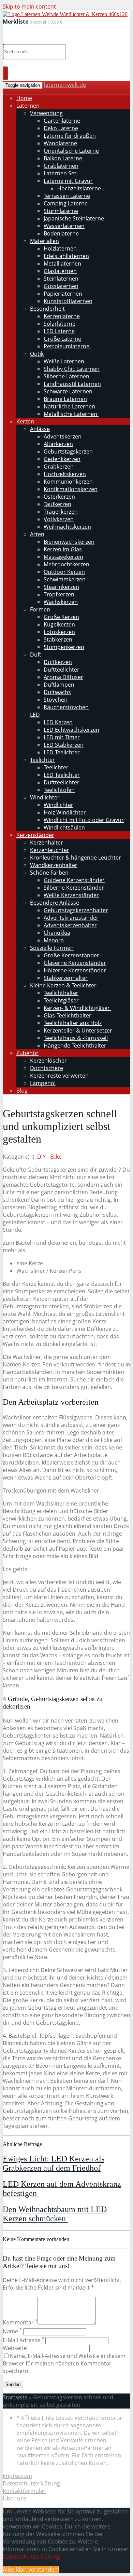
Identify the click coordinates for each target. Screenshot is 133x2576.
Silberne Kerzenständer (74, 888)
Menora (54, 940)
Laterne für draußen (70, 136)
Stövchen (56, 700)
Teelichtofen (59, 790)
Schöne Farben (49, 873)
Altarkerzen (58, 444)
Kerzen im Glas (63, 549)
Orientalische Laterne (71, 151)
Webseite (15, 2348)
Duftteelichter (62, 670)
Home (24, 98)
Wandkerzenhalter (54, 865)
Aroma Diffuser (63, 677)
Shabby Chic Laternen (72, 369)
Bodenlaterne (61, 233)
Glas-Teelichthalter (68, 1015)
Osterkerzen (59, 497)
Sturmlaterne (61, 211)
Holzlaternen (60, 248)
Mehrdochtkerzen (66, 564)
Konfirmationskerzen (71, 489)
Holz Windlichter (65, 812)
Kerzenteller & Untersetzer (78, 1030)
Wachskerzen (61, 602)
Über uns (15, 2498)
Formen (40, 609)
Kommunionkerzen (68, 482)
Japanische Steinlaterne (74, 218)
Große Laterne (62, 339)
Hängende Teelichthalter (75, 1046)
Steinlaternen (61, 279)
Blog (22, 1091)
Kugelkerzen (59, 624)
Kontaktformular (24, 2491)
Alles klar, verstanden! (31, 2570)
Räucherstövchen (66, 707)
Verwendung (46, 113)
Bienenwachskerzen (69, 542)
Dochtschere (47, 1068)
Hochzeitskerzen (65, 474)
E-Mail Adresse (23, 2340)
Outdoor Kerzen (64, 572)
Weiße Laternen (64, 361)
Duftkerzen (58, 662)
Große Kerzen (61, 617)
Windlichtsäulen (64, 827)
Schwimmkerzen (65, 579)
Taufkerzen (57, 504)
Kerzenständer (35, 835)
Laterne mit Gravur (68, 181)
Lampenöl (43, 1083)
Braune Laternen (65, 399)
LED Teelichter (62, 752)
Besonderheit (47, 309)
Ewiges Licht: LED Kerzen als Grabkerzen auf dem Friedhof (54, 2163)
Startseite (15, 2397)
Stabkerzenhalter (66, 978)
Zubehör (27, 1053)
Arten (37, 534)
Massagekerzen (63, 557)
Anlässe (40, 429)
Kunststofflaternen (68, 301)
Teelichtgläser (61, 1000)
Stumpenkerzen (64, 647)
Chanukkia (57, 933)
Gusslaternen (61, 286)
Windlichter (45, 797)
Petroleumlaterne (67, 346)
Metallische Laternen (71, 414)
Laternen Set (60, 173)
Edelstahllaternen (66, 256)
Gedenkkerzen (62, 459)
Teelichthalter (61, 993)
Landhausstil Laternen (72, 384)
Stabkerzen (58, 639)
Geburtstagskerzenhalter (76, 910)
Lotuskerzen (59, 632)
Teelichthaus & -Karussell (76, 1038)
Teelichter (42, 760)
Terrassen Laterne (67, 196)
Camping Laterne (66, 203)
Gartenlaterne (62, 121)
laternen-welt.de (65, 85)
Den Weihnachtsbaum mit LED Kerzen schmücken (55, 2214)
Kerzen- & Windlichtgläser (77, 1008)
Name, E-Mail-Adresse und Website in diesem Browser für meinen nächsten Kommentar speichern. (64, 2363)
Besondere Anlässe (55, 903)
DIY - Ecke (49, 1157)
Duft (36, 655)
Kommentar (20, 2322)
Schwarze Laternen (68, 391)
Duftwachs (57, 692)
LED (35, 715)
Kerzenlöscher (48, 1061)
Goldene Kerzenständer (74, 880)
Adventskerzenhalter (70, 925)
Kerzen (25, 421)
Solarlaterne (60, 324)
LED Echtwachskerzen (71, 730)
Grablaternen (61, 166)
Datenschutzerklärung (31, 2483)
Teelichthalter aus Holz (73, 1023)
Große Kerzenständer (71, 955)
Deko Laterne (61, 128)
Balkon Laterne (63, 158)
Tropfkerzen (59, 594)
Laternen (28, 106)
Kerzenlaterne (62, 316)
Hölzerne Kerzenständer (75, 970)
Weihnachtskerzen (67, 527)
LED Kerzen (58, 722)
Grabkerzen (59, 467)
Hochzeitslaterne (79, 188)
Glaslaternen (60, 271)
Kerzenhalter (47, 842)
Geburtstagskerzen (68, 451)
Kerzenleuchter (50, 850)
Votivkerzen (59, 519)
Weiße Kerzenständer (71, 895)
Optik (37, 354)
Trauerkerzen (61, 512)
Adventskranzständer (71, 918)
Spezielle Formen (52, 948)
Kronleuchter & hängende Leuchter (76, 858)
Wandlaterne (60, 143)
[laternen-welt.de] (65, 14)
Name (12, 2331)
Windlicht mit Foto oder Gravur (84, 820)
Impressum (17, 2476)
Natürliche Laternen (69, 406)
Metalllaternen (62, 264)
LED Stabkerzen (64, 745)
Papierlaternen (63, 294)
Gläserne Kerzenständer (75, 963)
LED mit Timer (62, 737)
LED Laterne (59, 331)
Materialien (45, 241)
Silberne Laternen (66, 376)
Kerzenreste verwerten (59, 1076)
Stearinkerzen (61, 587)
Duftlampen (59, 685)
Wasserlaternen (64, 226)
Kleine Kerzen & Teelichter (63, 985)
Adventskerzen (63, 436)
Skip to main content (29, 6)
